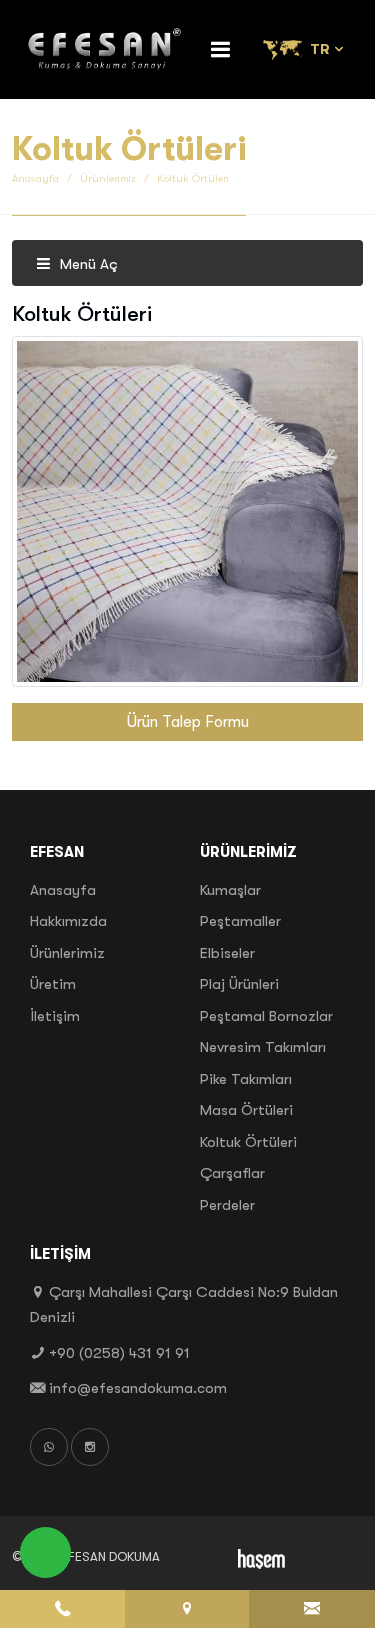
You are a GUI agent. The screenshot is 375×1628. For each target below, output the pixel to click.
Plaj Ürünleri (239, 984)
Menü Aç (87, 264)
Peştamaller (240, 921)
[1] (221, 49)
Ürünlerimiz (108, 178)
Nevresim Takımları (263, 1047)
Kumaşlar (230, 890)
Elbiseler (227, 953)
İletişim (55, 1016)
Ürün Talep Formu (188, 722)
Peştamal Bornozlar (266, 1016)
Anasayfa (35, 178)
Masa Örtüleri (246, 1110)
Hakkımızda (68, 921)
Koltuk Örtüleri (248, 1142)
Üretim (53, 984)
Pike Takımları (246, 1079)
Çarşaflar (232, 1173)
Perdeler (227, 1205)
